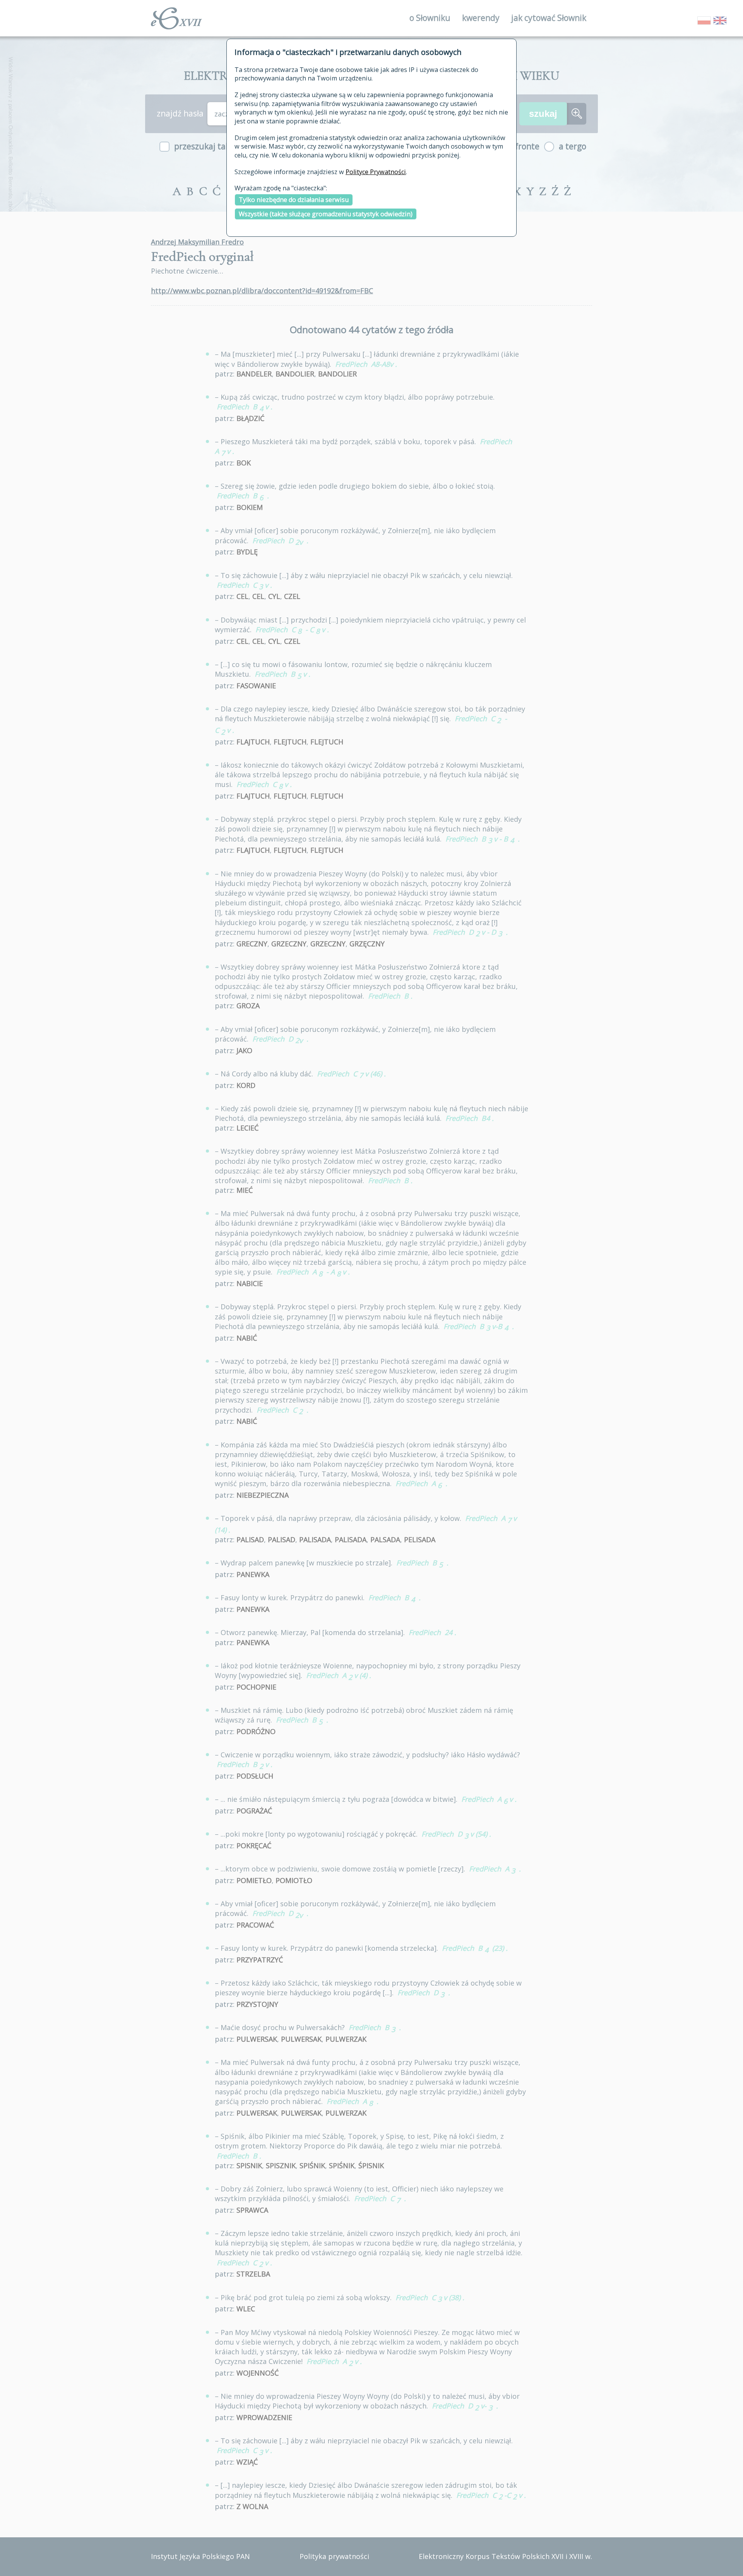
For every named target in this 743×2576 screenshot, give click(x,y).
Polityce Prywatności (376, 172)
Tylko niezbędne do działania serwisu (294, 200)
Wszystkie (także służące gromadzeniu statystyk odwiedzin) (326, 214)
